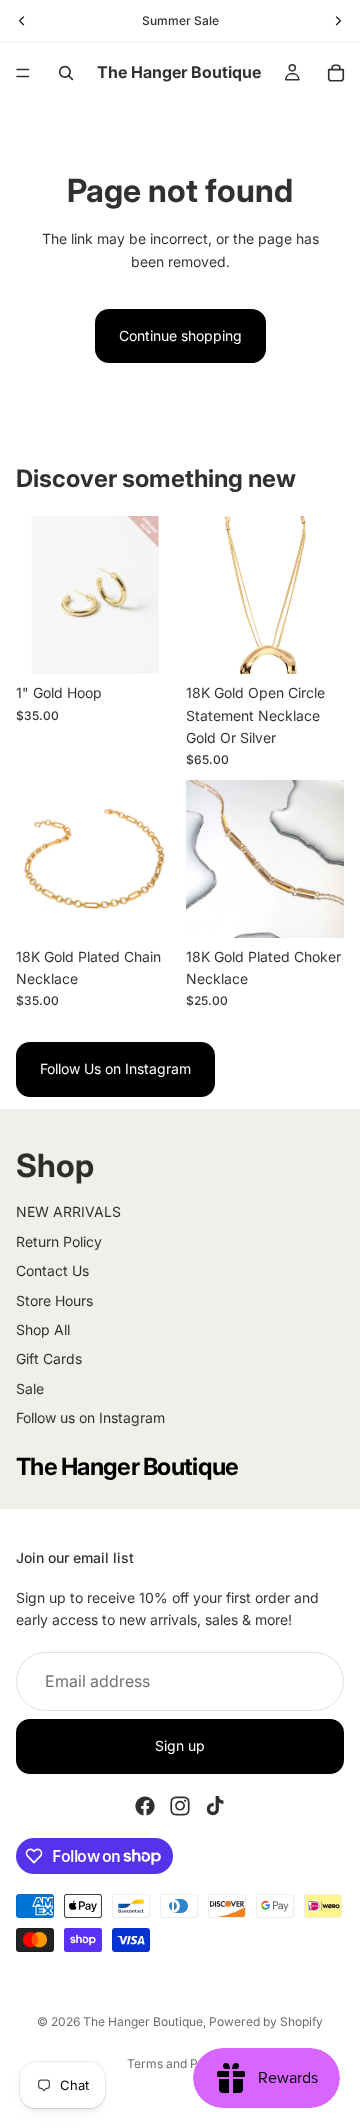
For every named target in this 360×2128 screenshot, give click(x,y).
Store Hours (54, 1300)
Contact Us (52, 1270)
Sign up (180, 1745)
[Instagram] (180, 1805)
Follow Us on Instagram (115, 1068)
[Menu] (23, 73)
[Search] (66, 73)
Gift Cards (49, 1358)
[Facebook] (145, 1805)
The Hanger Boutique (143, 2021)
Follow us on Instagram (90, 1417)
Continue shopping (180, 335)
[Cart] (336, 73)
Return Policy (59, 1241)
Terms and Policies (180, 2063)
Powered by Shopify (266, 2021)
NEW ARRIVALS (68, 1211)
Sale (30, 1388)
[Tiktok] (215, 1805)
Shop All (43, 1329)
